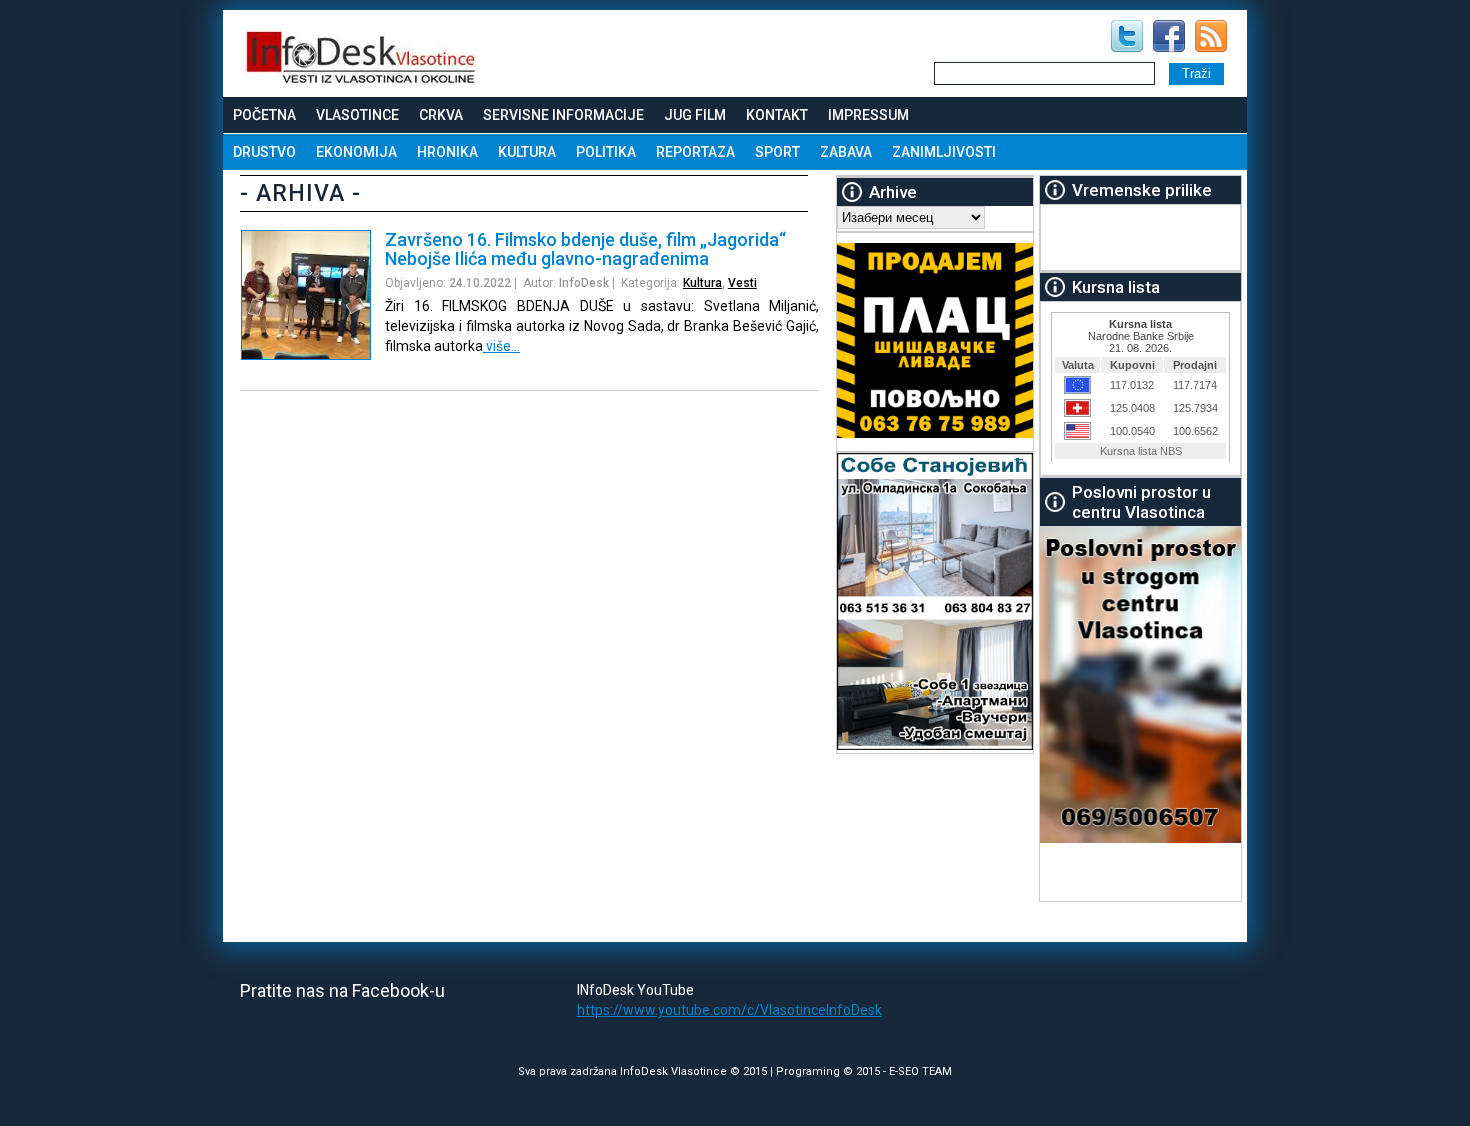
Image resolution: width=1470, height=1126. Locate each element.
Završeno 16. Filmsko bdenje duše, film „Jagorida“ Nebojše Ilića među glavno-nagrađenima (585, 249)
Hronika (447, 152)
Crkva (441, 115)
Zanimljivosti (944, 152)
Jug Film (695, 115)
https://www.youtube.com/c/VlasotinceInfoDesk (729, 1010)
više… (501, 346)
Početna (264, 115)
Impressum (868, 115)
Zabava (846, 152)
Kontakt (777, 115)
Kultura (527, 152)
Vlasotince (357, 115)
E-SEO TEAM (920, 1071)
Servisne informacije (563, 115)
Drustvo (264, 152)
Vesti (742, 283)
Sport (777, 152)
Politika (606, 152)
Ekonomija (356, 152)
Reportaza (695, 152)
